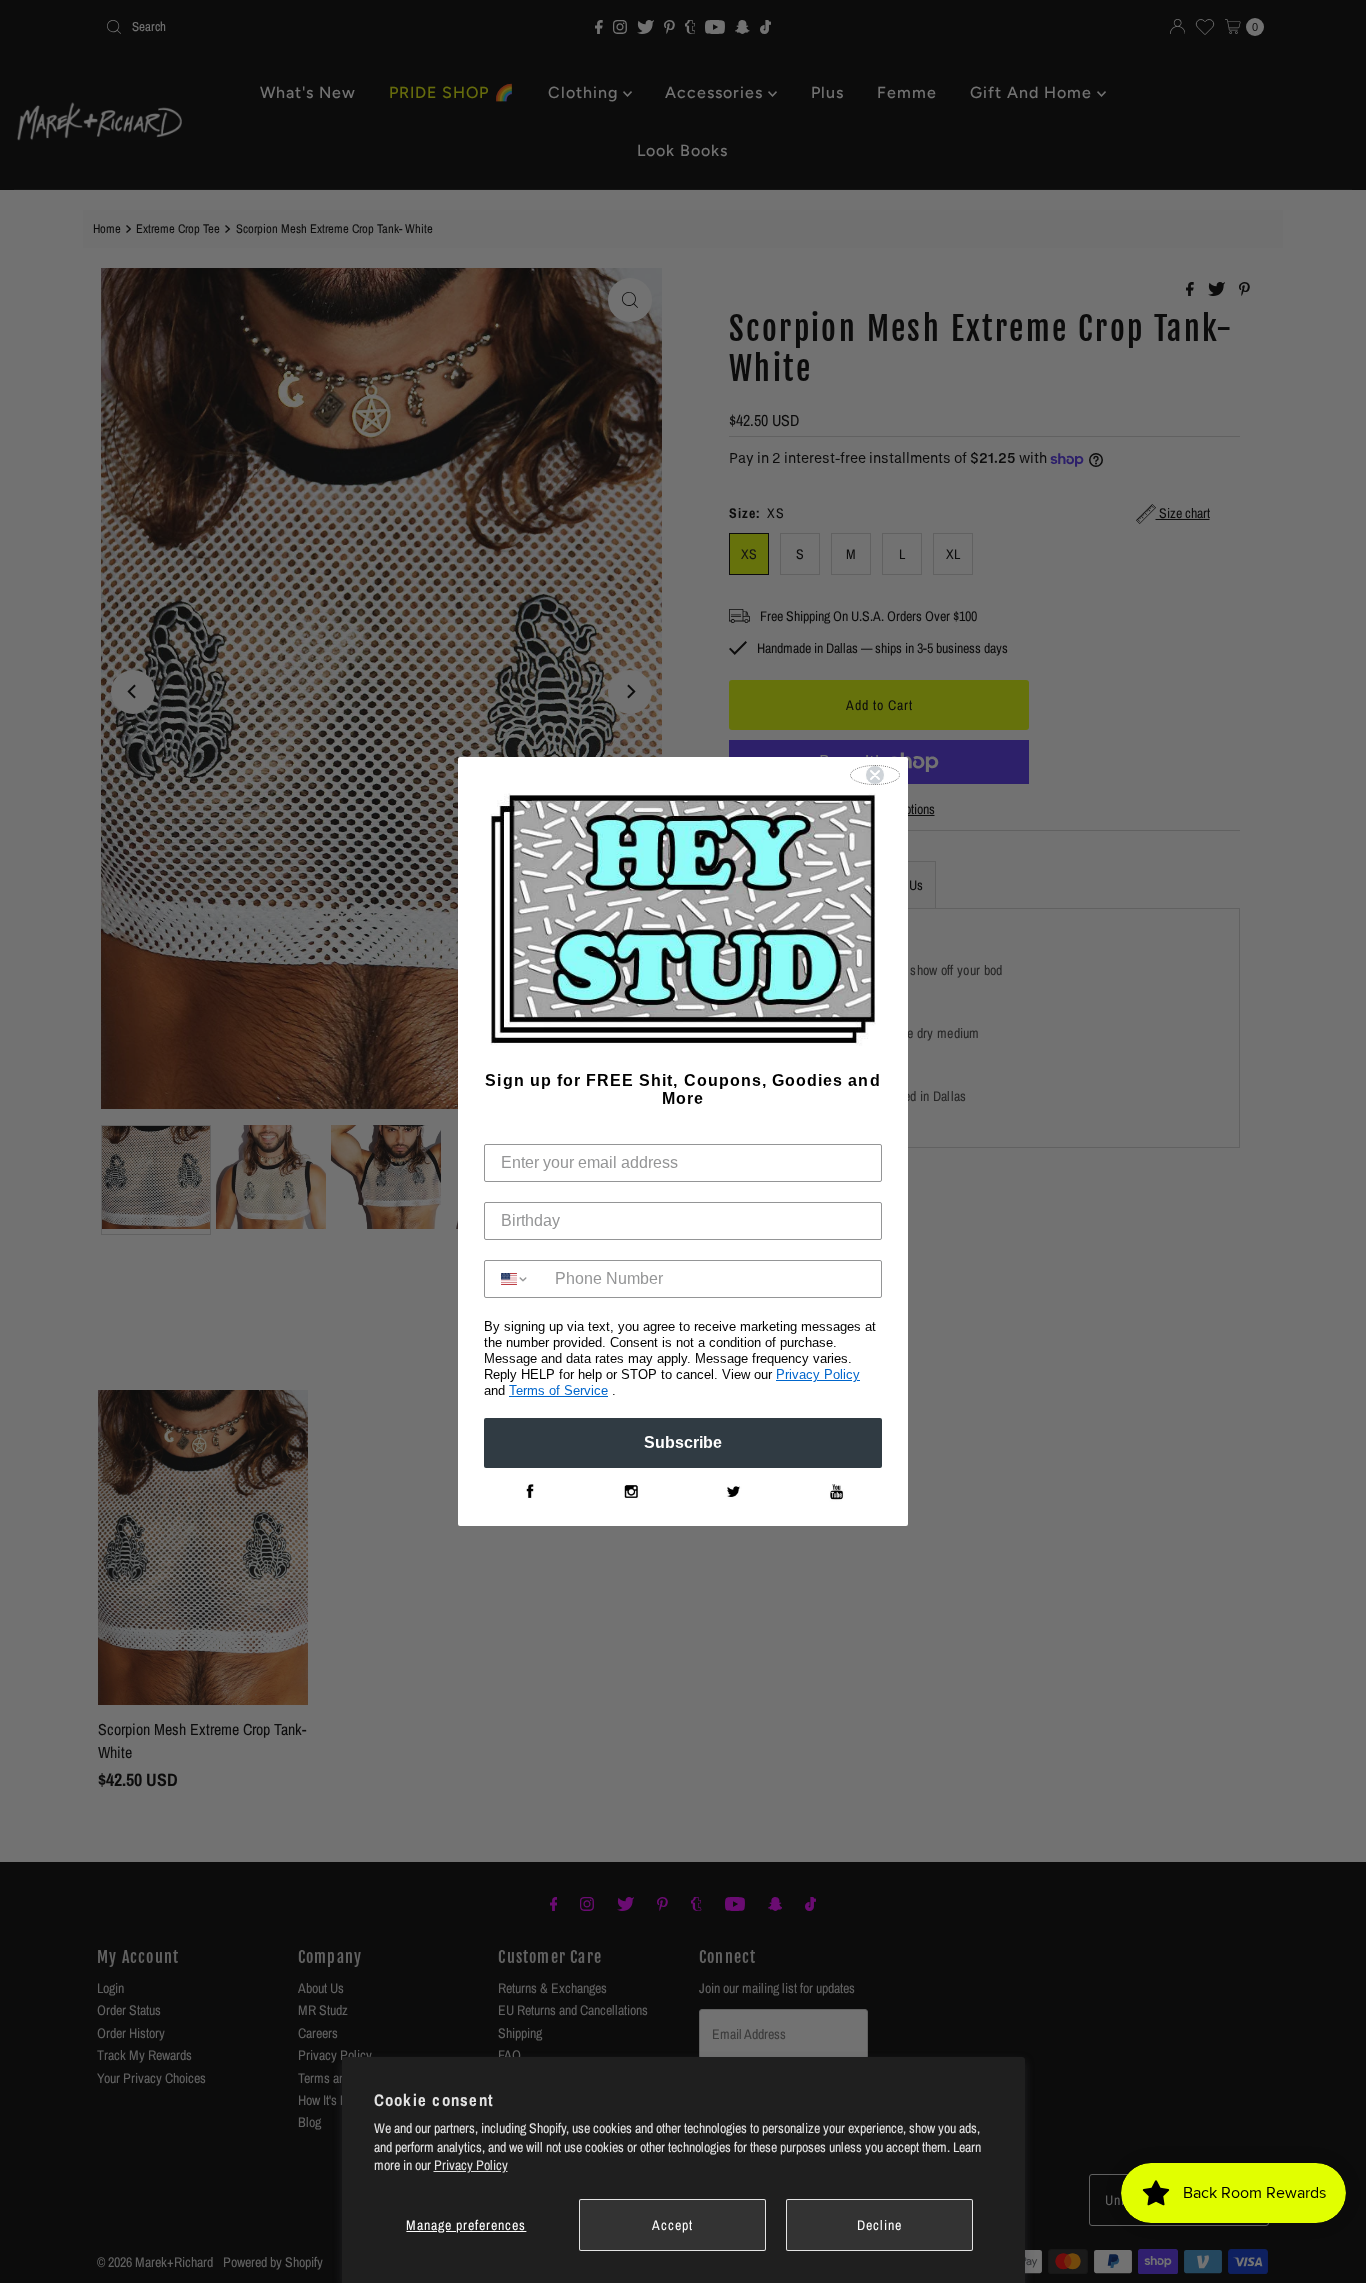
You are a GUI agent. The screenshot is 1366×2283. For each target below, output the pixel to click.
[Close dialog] (875, 775)
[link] (529, 1492)
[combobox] (515, 1279)
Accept (672, 2225)
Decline (879, 2225)
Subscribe (683, 1442)
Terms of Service (558, 1390)
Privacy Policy (471, 2165)
